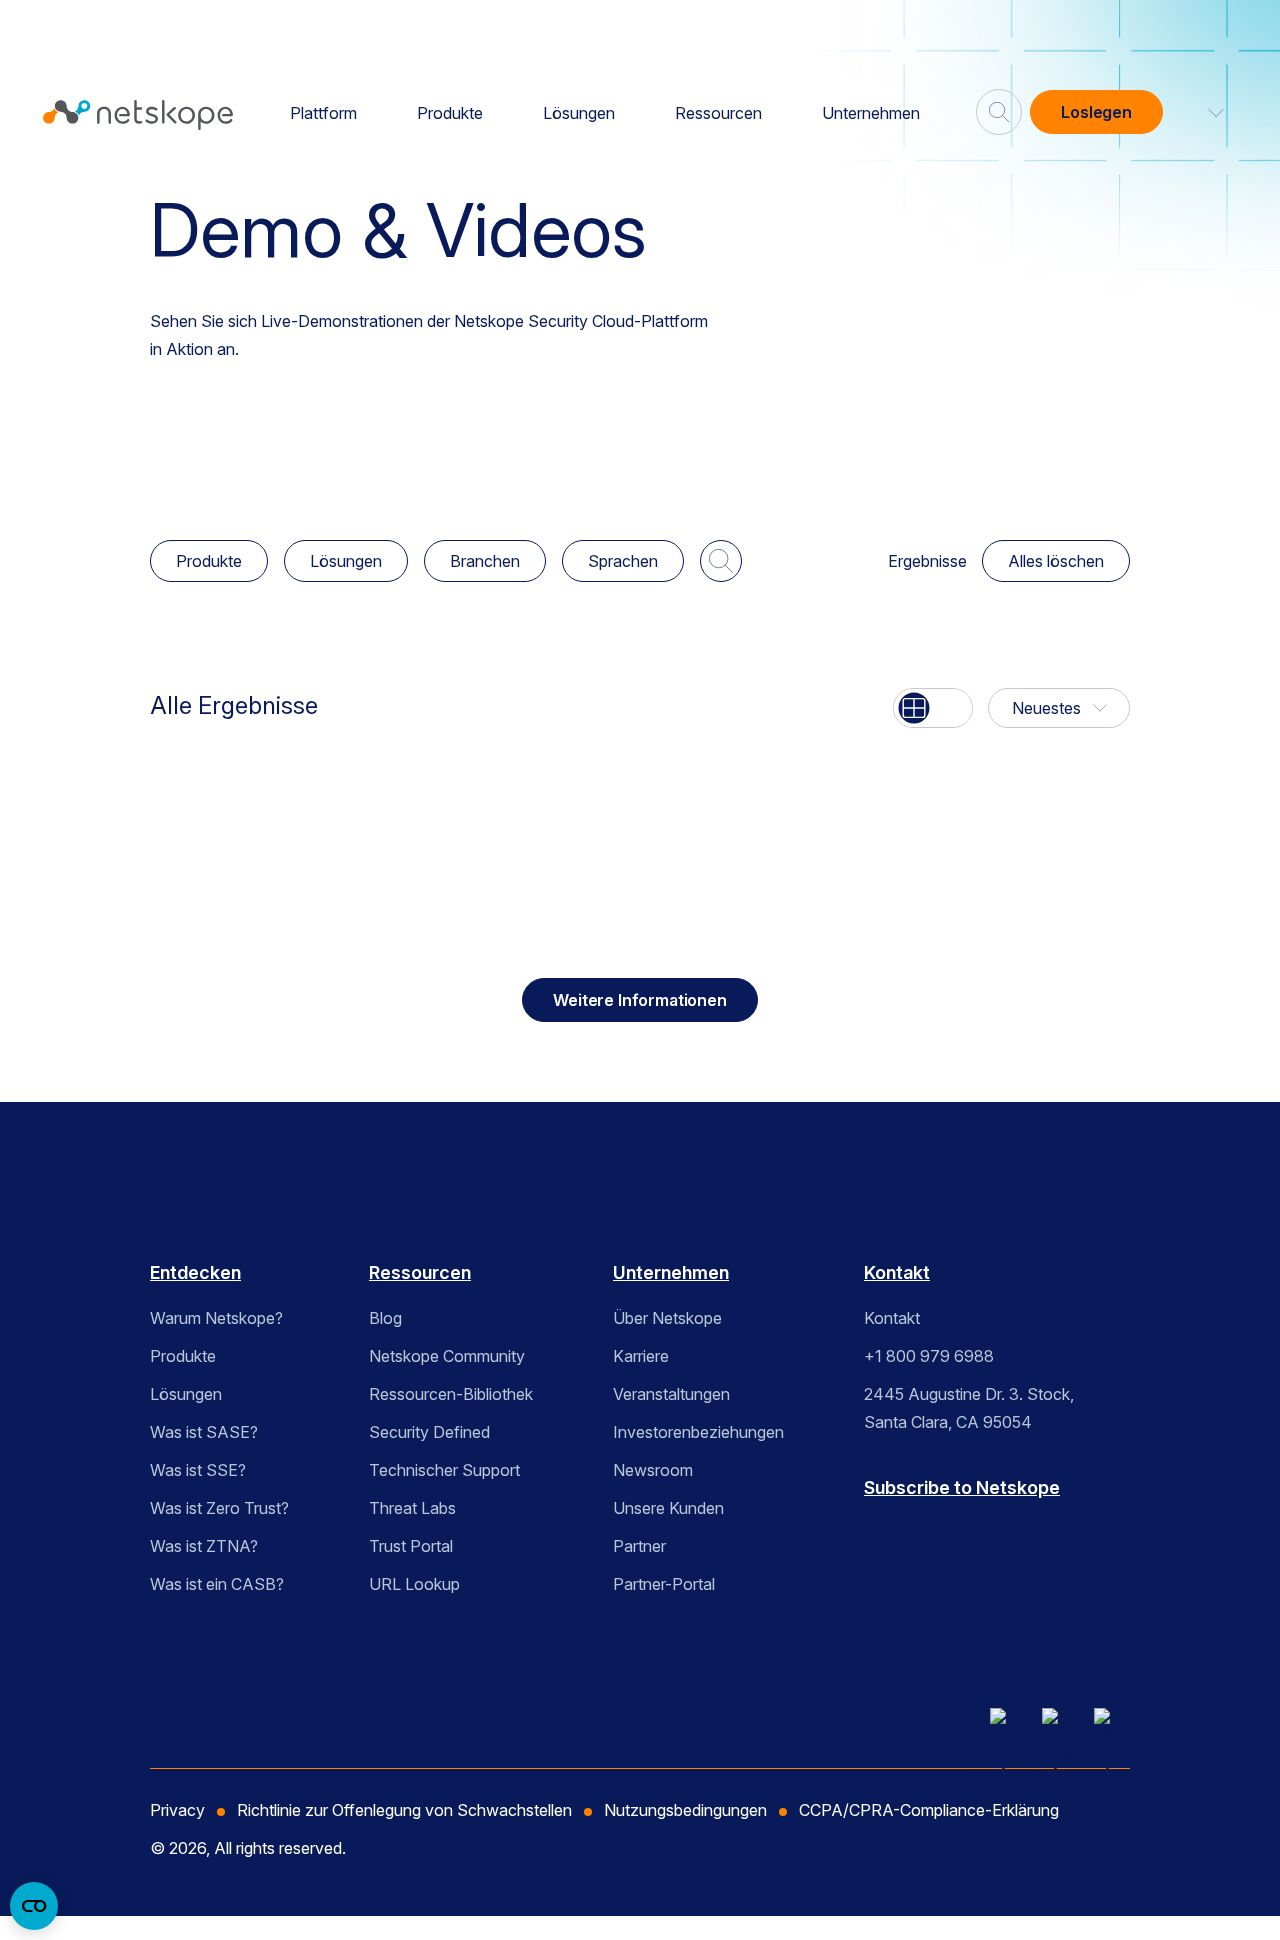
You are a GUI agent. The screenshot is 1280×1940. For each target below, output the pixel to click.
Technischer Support (444, 1470)
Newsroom (653, 1470)
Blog (385, 1318)
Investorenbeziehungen (698, 1432)
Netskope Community (447, 1356)
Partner (639, 1546)
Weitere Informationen (640, 1000)
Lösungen (579, 113)
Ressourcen (718, 113)
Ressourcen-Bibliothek (451, 1394)
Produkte (450, 113)
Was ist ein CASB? (217, 1584)
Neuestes (1046, 708)
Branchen (485, 561)
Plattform (323, 113)
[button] (1204, 112)
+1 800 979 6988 (929, 1356)
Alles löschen (1056, 561)
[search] (999, 104)
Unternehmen (871, 113)
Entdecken (195, 1272)
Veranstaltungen (671, 1394)
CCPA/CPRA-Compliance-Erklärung (929, 1810)
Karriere (641, 1356)
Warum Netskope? (216, 1318)
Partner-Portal (664, 1584)
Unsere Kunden (668, 1508)
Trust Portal (411, 1546)
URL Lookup (414, 1584)
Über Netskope (667, 1318)
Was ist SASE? (204, 1432)
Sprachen (623, 561)
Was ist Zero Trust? (219, 1508)
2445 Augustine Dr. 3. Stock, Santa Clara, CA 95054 (969, 1408)
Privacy (177, 1810)
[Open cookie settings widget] (34, 1906)
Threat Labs (412, 1508)
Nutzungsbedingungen (685, 1810)
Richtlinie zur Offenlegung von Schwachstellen (404, 1810)
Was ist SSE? (198, 1470)
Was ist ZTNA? (204, 1546)
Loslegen (1096, 112)
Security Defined (429, 1432)
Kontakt (897, 1272)
